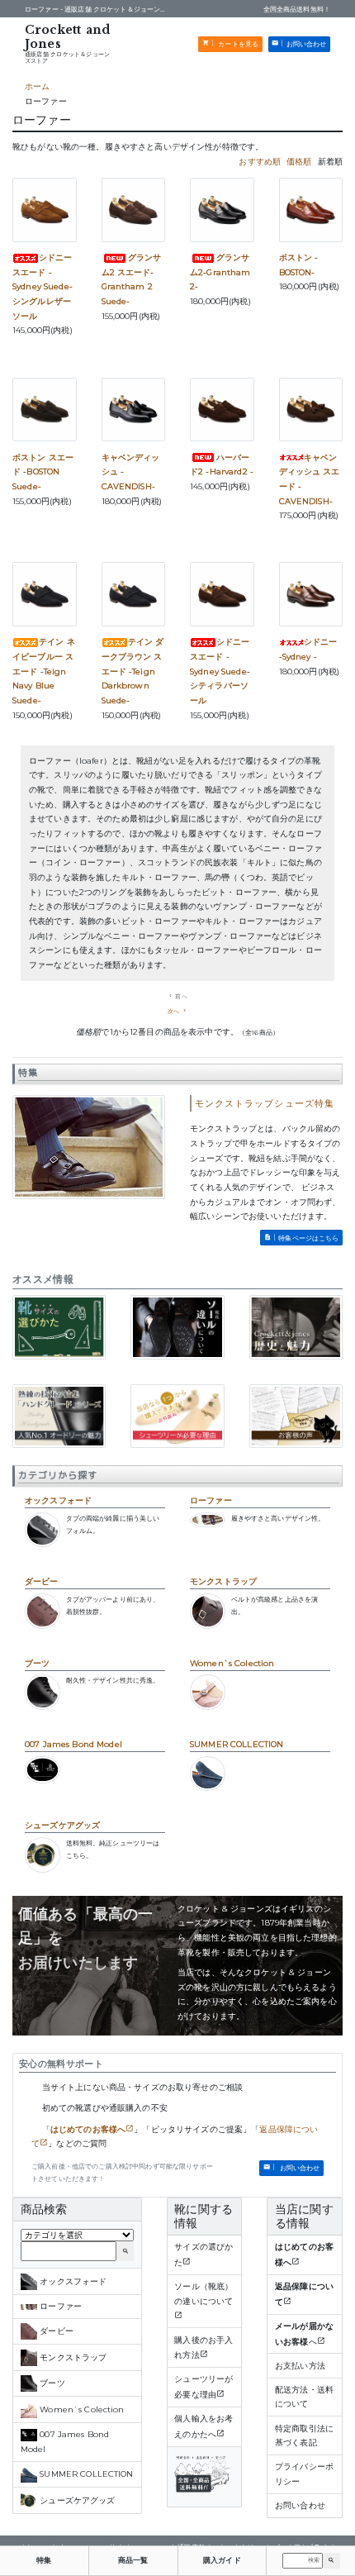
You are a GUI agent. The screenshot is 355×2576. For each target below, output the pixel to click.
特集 (44, 2560)
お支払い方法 (300, 2366)
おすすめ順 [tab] (260, 162)
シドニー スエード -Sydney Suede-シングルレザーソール (43, 287)
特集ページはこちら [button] (308, 1238)
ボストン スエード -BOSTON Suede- (43, 472)
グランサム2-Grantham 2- (220, 272)
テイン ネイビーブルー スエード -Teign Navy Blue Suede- (44, 671)
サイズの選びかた (204, 2255)
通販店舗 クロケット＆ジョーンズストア (67, 57)
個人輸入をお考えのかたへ (204, 2426)
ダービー (42, 1581)
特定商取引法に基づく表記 (304, 2436)
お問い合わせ (300, 2505)
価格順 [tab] (299, 162)
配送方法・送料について (304, 2397)
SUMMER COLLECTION (237, 1744)
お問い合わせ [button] (307, 44)
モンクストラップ (223, 1581)
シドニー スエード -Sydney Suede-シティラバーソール (220, 671)
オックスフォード (58, 1500)
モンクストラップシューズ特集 (265, 1103)
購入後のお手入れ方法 (204, 2348)
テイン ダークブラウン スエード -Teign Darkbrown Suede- (133, 671)
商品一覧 (133, 2560)
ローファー (211, 1500)
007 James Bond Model (73, 1744)
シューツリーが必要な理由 (204, 2387)
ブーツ (37, 1663)
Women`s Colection (232, 1663)
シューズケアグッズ (62, 1825)
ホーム (37, 86)
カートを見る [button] (237, 44)
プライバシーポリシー (304, 2474)
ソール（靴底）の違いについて (204, 2294)
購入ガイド (222, 2560)
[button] (331, 2561)
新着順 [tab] (330, 162)
